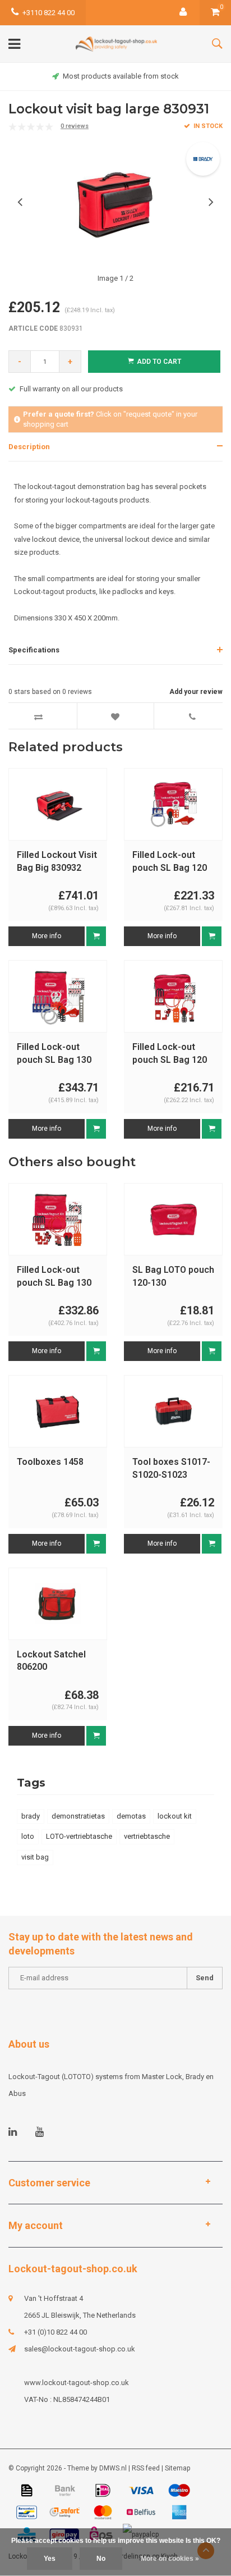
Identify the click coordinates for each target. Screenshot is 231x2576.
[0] (215, 13)
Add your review (196, 692)
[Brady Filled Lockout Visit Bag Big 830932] (58, 804)
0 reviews (75, 126)
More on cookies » (170, 2559)
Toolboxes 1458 (50, 1462)
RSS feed (146, 2468)
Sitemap (177, 2468)
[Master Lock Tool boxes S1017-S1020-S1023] (173, 1411)
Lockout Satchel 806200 (51, 1661)
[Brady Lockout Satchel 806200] (58, 1603)
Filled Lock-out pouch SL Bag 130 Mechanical (54, 1054)
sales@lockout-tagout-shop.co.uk (80, 2349)
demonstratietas (78, 1816)
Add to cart (159, 362)
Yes (50, 2559)
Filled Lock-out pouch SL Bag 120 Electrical (170, 1054)
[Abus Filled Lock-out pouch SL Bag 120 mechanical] (173, 804)
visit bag (35, 1857)
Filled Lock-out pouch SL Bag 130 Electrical (54, 1277)
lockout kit (175, 1816)
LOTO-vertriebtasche (79, 1836)
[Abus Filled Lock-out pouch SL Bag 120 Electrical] (173, 996)
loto (28, 1836)
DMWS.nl (113, 2468)
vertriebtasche (147, 1836)
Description (29, 447)
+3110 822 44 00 (48, 13)
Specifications (34, 650)
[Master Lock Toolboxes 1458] (58, 1411)
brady (31, 1816)
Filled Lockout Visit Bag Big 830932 (57, 861)
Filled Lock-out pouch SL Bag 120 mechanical (170, 862)
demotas (131, 1816)
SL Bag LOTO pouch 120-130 (173, 1276)
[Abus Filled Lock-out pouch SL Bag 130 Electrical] (58, 1219)
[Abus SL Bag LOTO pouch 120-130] (173, 1219)
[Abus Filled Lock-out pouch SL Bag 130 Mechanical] (58, 996)
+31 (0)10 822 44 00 (56, 2332)
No (101, 2559)
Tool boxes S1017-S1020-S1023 (171, 1468)
